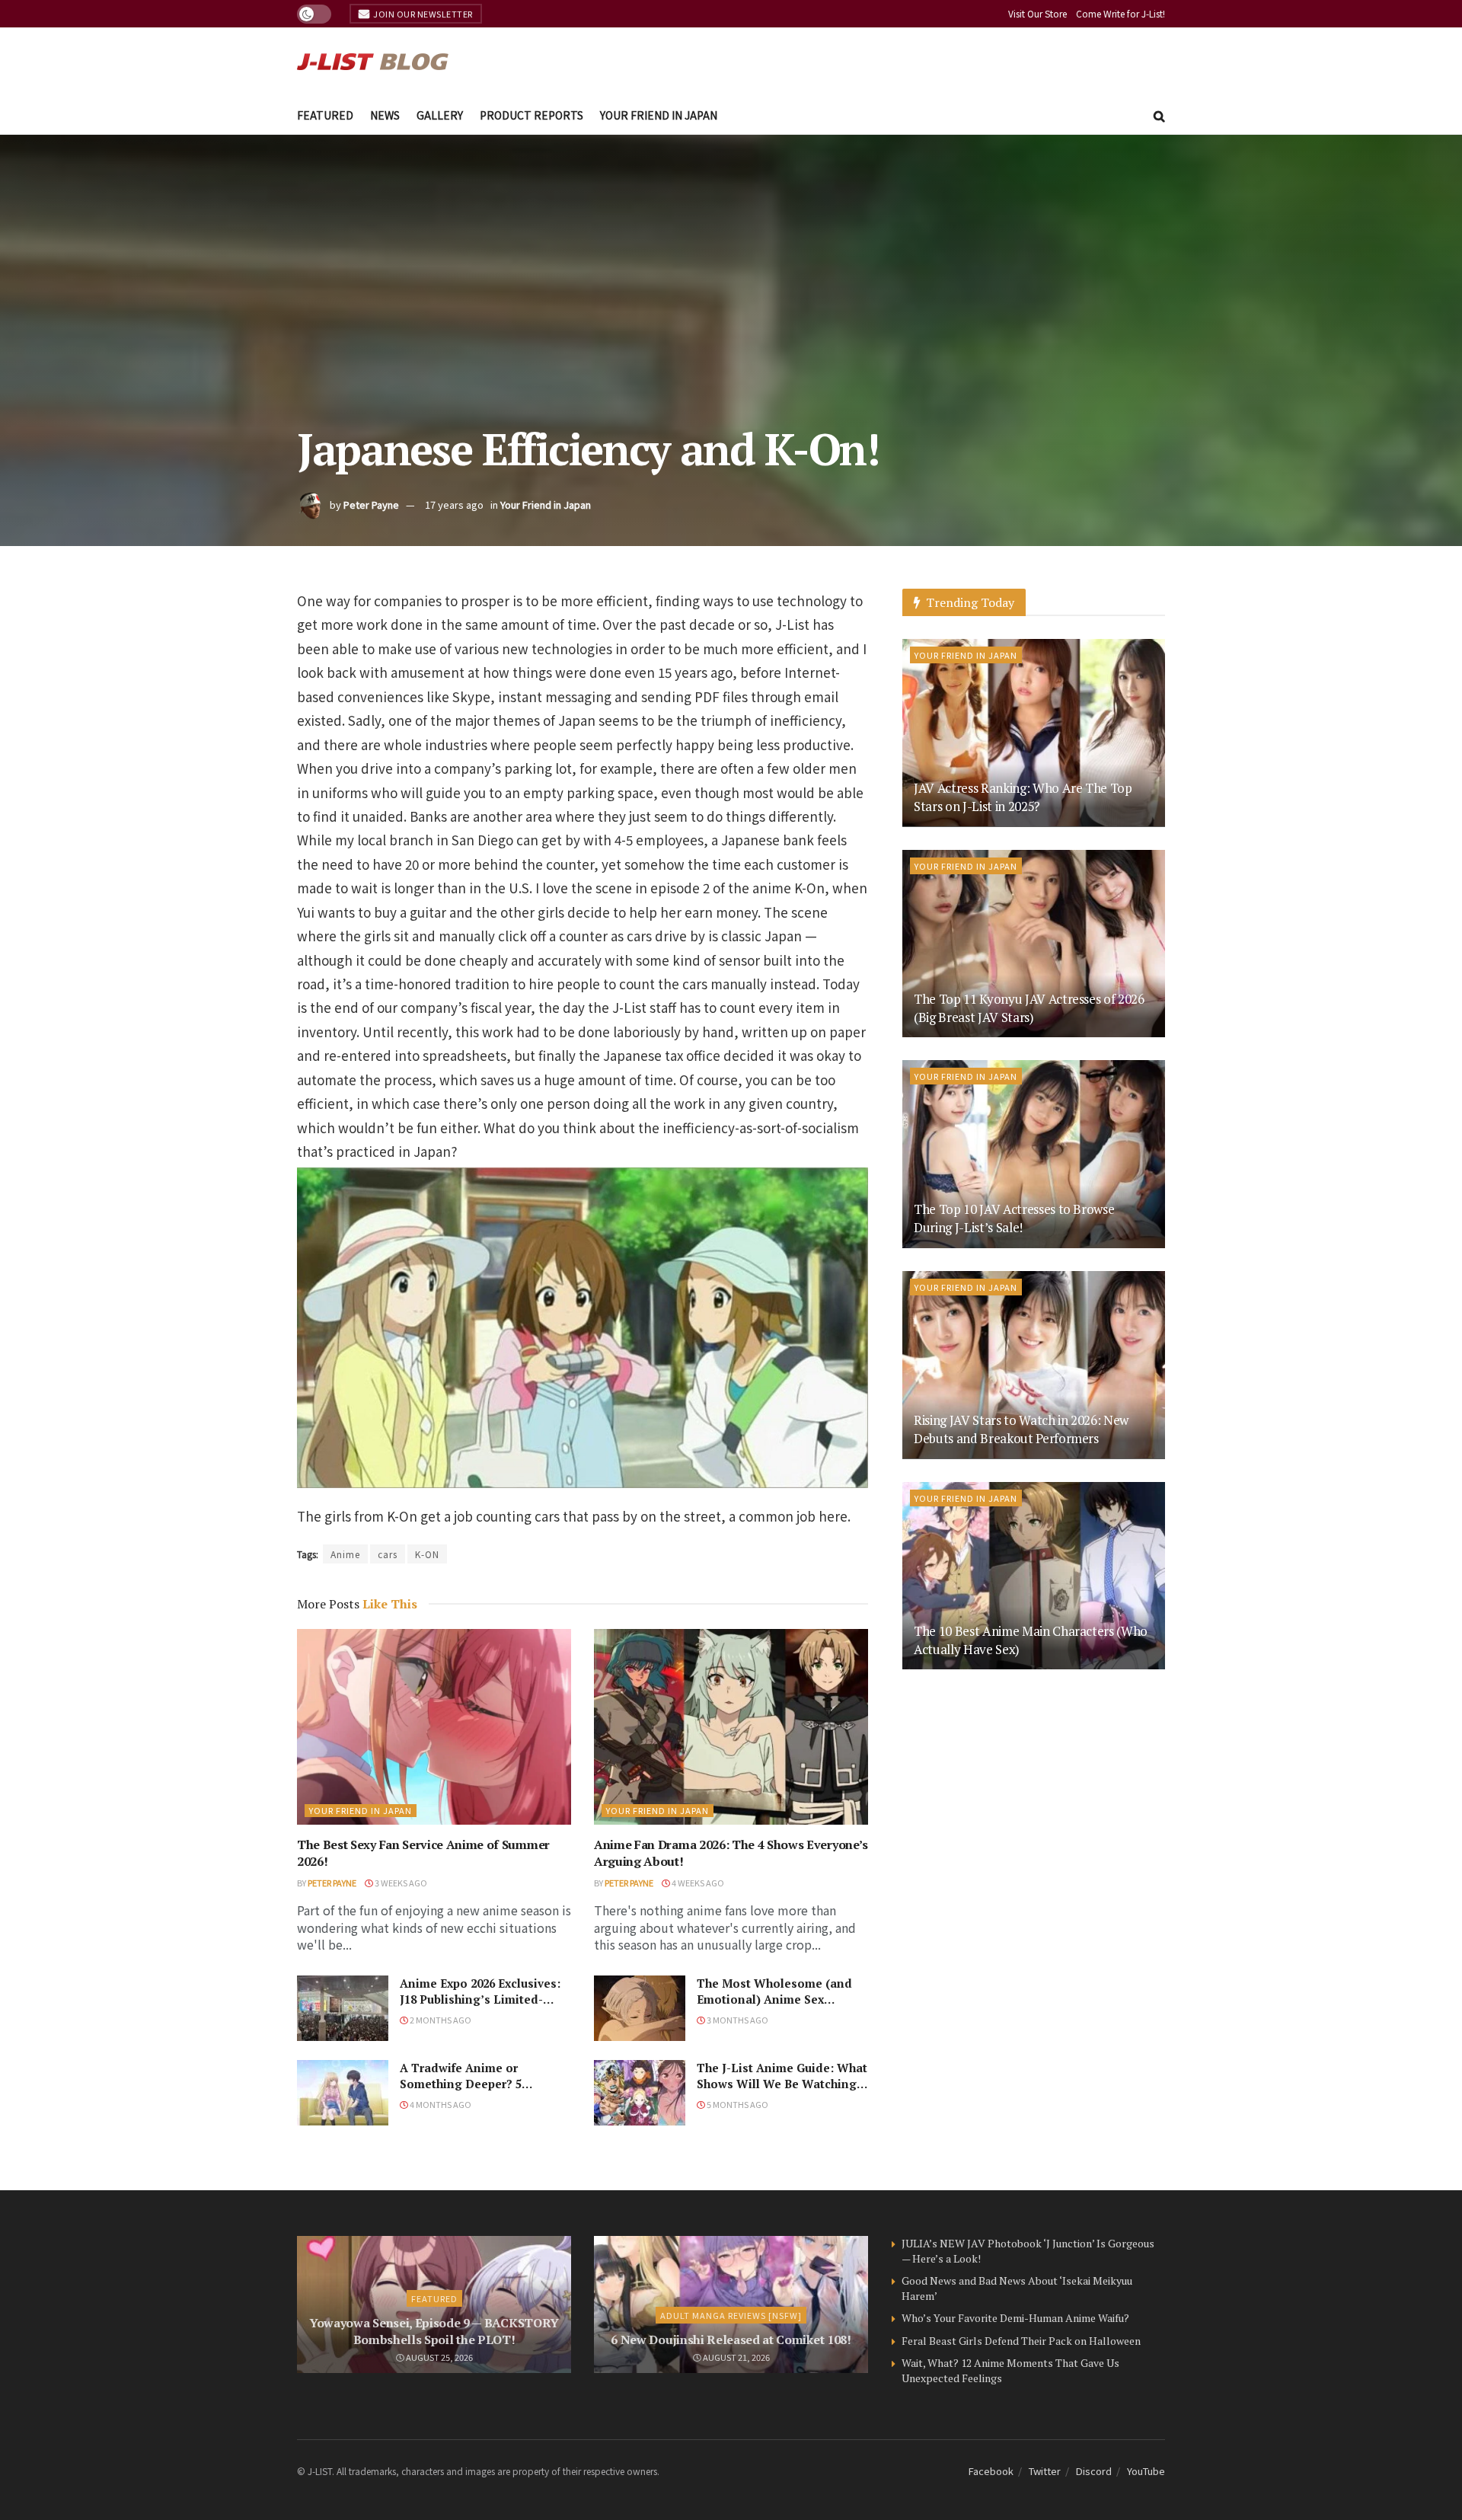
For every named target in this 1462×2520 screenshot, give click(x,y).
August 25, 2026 (439, 2357)
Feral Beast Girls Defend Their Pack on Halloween (1021, 2341)
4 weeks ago (697, 1883)
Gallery (440, 115)
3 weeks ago (400, 1883)
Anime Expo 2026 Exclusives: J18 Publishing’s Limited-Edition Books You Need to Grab (480, 2007)
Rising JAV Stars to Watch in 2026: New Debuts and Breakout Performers (1021, 1429)
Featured (325, 115)
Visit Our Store (1037, 13)
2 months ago (440, 2020)
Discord (1094, 2471)
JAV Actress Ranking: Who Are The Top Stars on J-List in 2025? (1023, 797)
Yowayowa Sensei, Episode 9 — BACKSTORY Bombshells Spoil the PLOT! (434, 2331)
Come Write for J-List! (1120, 13)
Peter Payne (371, 505)
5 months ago (737, 2104)
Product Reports (531, 115)
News (385, 115)
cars (388, 1554)
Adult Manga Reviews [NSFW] (731, 2315)
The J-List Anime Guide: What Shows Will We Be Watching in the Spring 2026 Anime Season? (782, 2092)
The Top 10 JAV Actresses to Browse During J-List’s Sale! (1014, 1218)
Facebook (991, 2471)
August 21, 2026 (736, 2357)
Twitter (1045, 2471)
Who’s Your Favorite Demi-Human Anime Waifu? (1015, 2318)
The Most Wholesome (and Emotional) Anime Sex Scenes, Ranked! (774, 1999)
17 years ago (454, 505)
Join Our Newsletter (422, 14)
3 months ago (737, 2020)
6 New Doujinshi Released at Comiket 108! (731, 2340)
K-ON (427, 1554)
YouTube (1146, 2471)
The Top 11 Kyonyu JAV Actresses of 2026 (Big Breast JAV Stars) (1029, 1008)
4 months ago (440, 2104)
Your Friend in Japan (659, 115)
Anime (345, 1554)
